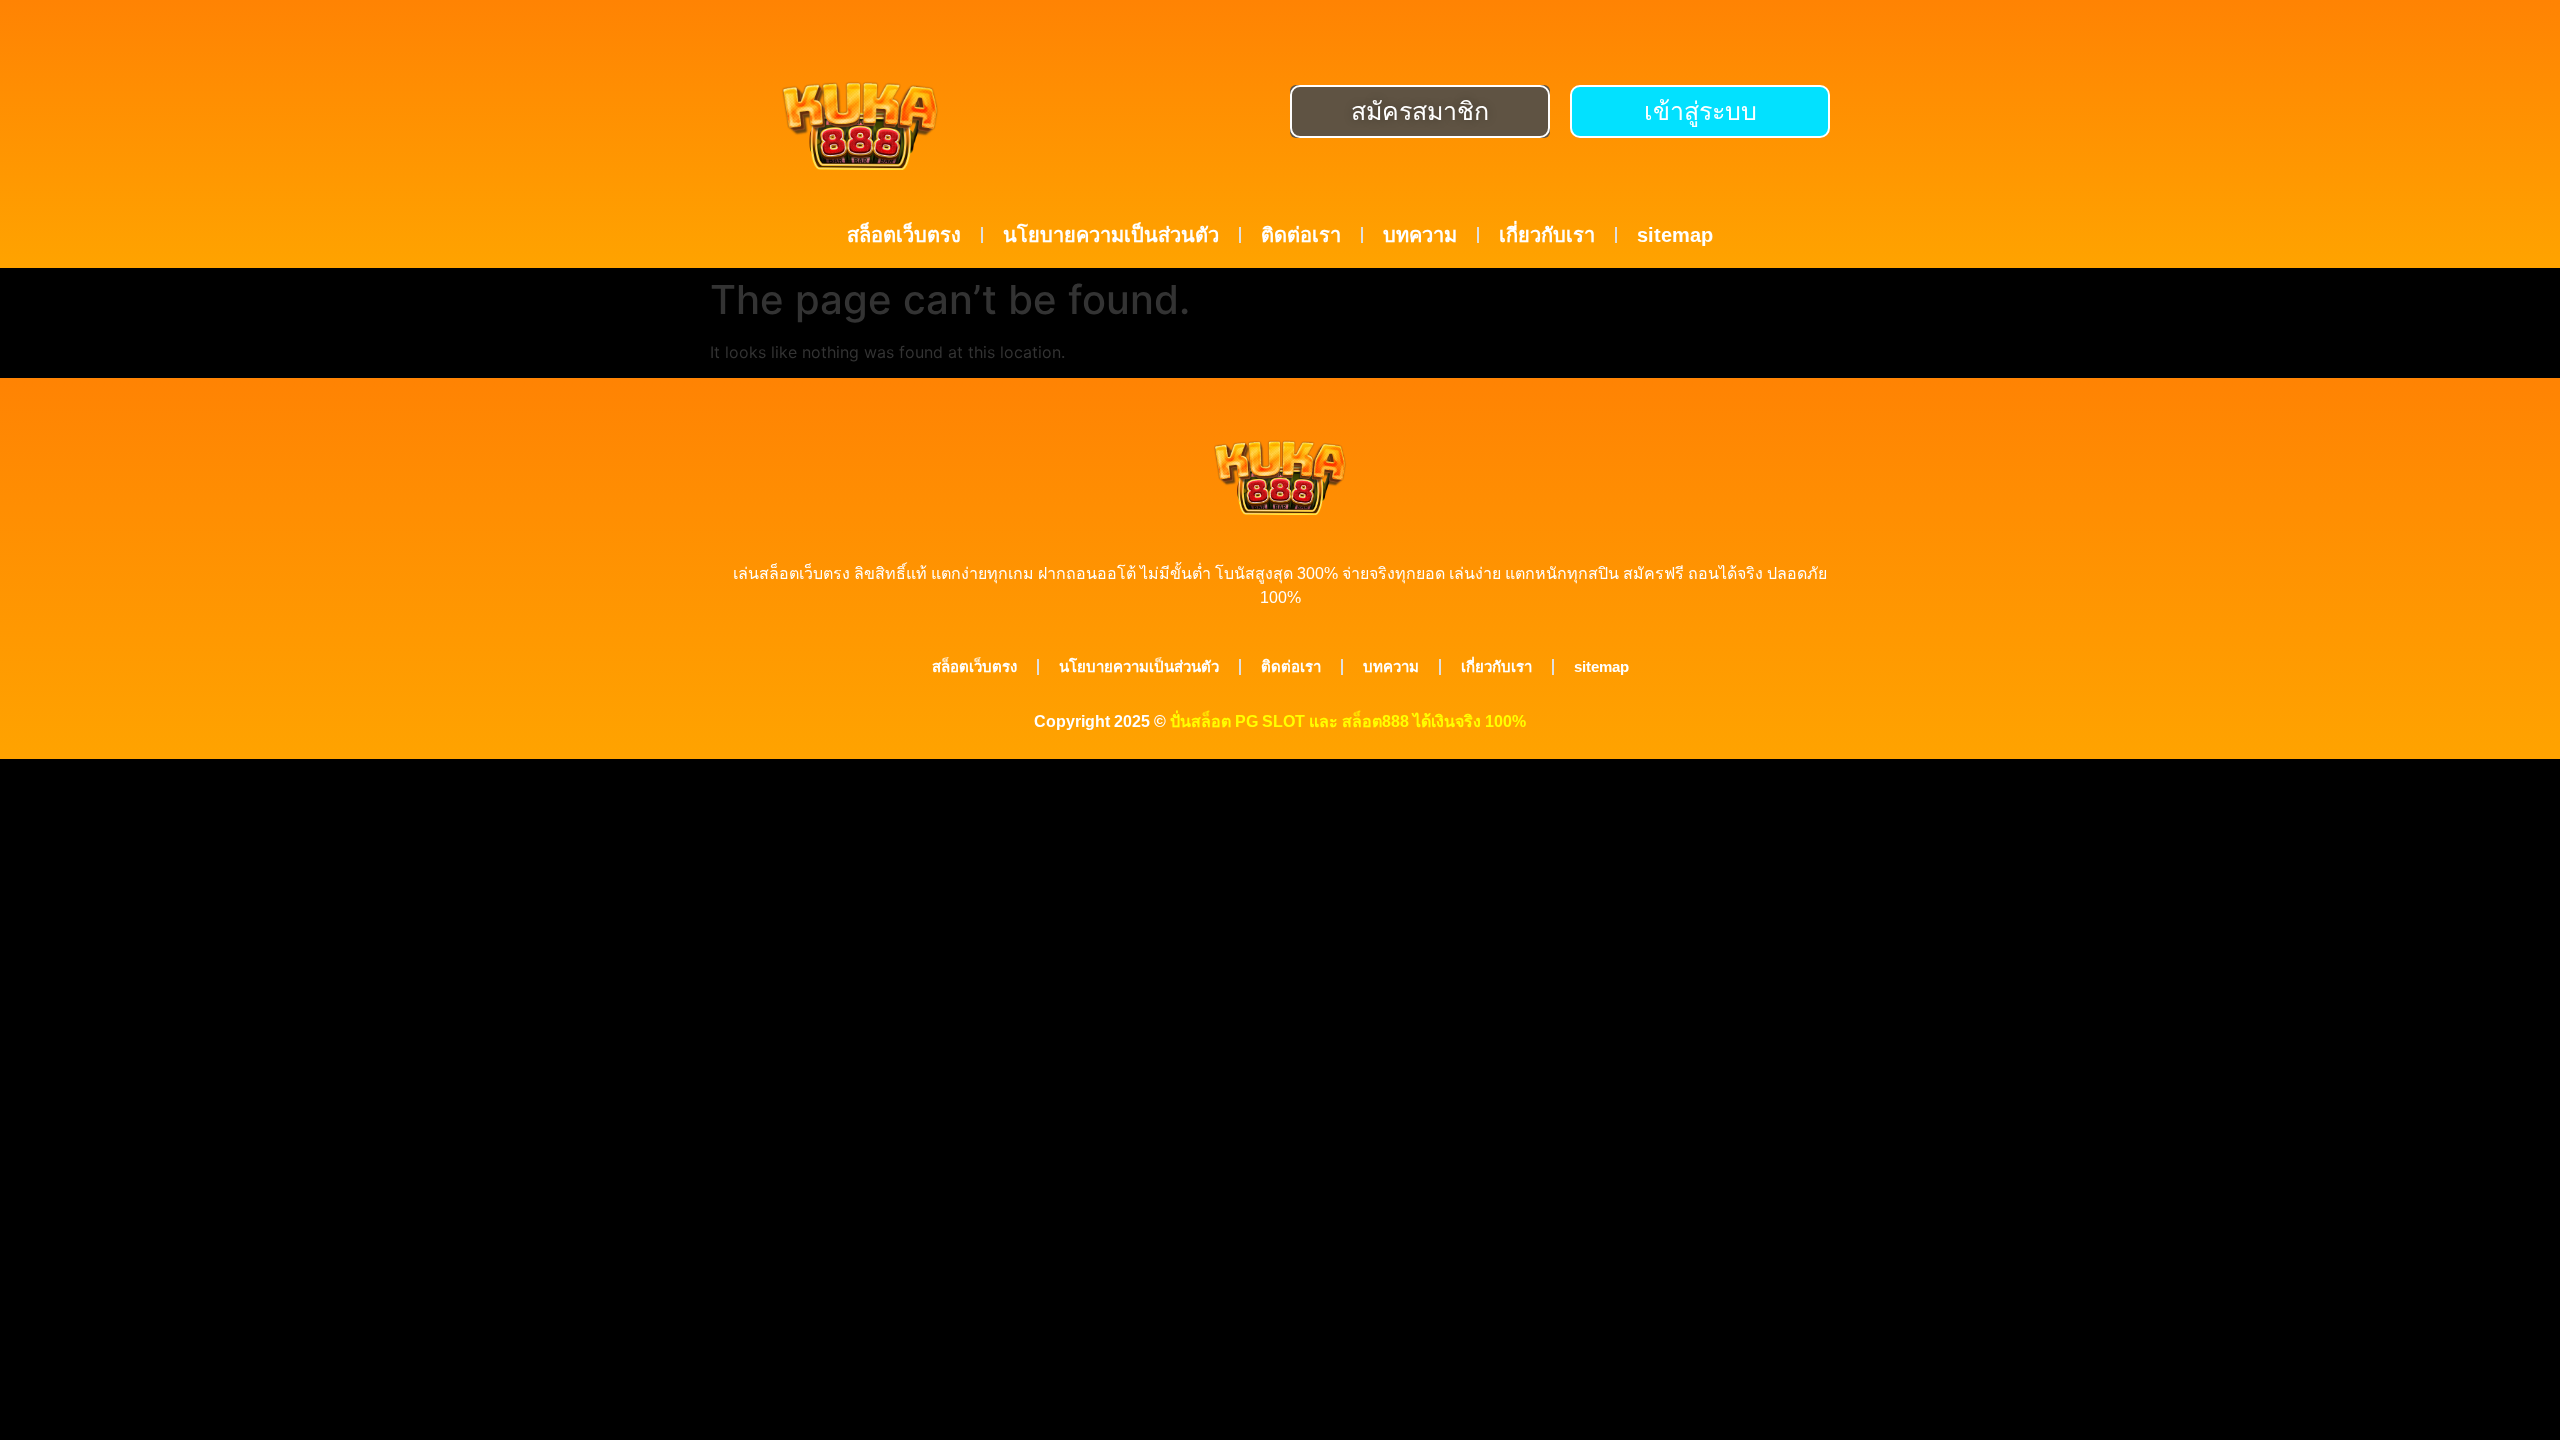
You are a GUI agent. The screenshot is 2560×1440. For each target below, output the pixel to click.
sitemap (1675, 235)
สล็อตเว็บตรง (904, 235)
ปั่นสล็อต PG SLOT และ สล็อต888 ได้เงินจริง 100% (1348, 721)
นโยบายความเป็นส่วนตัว (1111, 235)
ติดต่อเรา (1301, 235)
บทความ (1420, 235)
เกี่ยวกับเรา (1547, 235)
